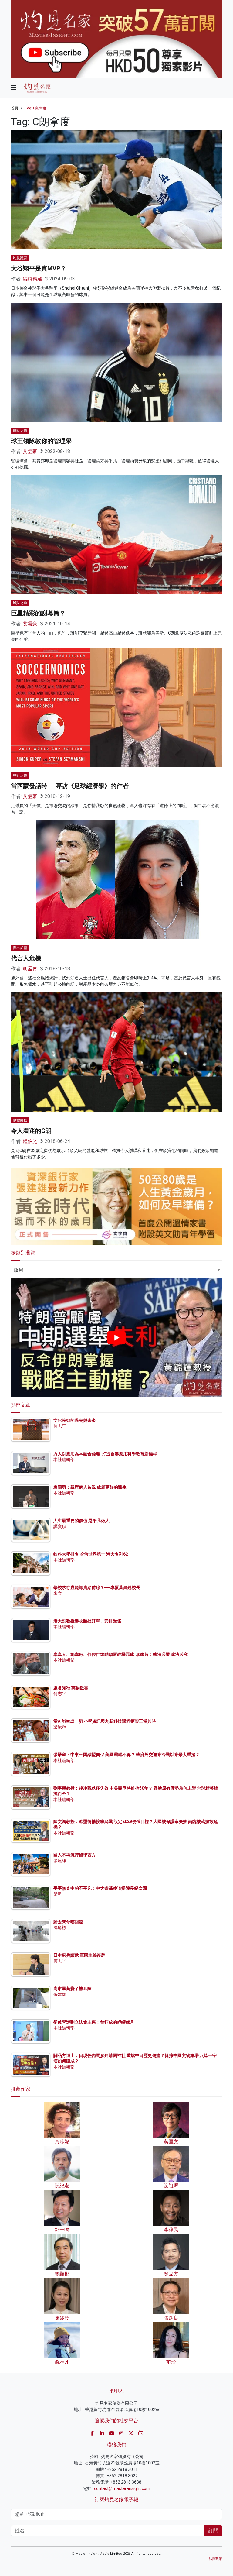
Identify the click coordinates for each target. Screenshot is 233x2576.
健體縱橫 (20, 1120)
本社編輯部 (64, 1460)
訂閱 (213, 2531)
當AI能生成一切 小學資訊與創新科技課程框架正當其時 (105, 1721)
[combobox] (116, 1271)
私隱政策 (215, 2559)
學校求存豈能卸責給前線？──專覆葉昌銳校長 (97, 1587)
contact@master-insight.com (122, 2488)
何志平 (60, 1426)
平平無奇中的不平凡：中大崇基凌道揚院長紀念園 (100, 1888)
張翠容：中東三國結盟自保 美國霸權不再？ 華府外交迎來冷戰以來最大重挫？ (127, 1755)
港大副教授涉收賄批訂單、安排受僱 (87, 1621)
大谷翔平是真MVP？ (39, 268)
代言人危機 (26, 958)
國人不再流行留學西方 (75, 1855)
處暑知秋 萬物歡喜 (71, 1688)
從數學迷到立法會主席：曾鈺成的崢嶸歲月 (94, 2022)
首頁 (15, 108)
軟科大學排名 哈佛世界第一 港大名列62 (91, 1554)
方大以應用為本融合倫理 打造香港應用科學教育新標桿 (105, 1454)
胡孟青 (30, 969)
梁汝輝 (60, 1727)
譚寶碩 (60, 1526)
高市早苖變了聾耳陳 (73, 1989)
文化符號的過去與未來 (75, 1420)
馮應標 (60, 1928)
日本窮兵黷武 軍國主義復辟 (79, 1955)
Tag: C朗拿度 (36, 108)
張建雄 (60, 1861)
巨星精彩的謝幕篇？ (38, 613)
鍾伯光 (30, 1141)
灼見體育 (20, 258)
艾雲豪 (30, 451)
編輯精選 (32, 279)
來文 (58, 1593)
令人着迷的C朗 (31, 1131)
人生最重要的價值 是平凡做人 (81, 1521)
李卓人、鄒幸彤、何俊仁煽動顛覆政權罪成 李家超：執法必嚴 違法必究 (121, 1654)
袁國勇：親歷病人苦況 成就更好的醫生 (90, 1487)
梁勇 (58, 1894)
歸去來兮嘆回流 (68, 1922)
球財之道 (20, 431)
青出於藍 (20, 948)
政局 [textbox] (19, 1270)
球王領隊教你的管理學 (41, 441)
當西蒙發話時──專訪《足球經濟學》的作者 (70, 786)
